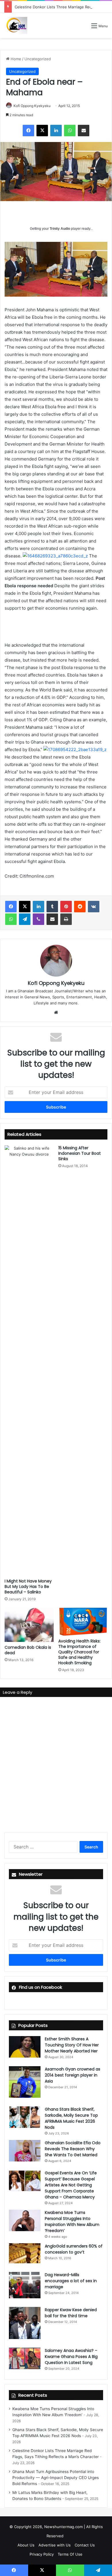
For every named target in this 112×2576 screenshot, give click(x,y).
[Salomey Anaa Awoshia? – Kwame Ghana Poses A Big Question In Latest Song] (25, 2358)
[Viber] (38, 919)
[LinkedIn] (56, 131)
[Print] (66, 919)
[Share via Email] (84, 131)
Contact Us (85, 2545)
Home (15, 59)
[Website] (56, 1012)
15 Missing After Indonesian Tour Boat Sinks (80, 1153)
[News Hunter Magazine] (16, 26)
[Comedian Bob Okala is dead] (29, 1625)
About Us (26, 2545)
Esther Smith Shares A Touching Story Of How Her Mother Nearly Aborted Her (72, 2045)
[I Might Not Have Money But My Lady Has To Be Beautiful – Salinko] (29, 1360)
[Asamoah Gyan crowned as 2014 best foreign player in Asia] (25, 2082)
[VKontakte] (94, 907)
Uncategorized (38, 59)
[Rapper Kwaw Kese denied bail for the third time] (25, 2323)
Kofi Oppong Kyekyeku (32, 106)
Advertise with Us (55, 2545)
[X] (42, 131)
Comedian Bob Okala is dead (28, 1650)
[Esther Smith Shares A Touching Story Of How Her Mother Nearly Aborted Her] (25, 2047)
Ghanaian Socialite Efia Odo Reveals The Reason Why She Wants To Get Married (73, 2149)
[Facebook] (28, 131)
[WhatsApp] (70, 131)
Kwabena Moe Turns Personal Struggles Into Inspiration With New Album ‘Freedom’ (72, 2222)
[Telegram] (25, 919)
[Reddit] (80, 907)
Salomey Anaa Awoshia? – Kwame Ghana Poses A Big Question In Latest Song (71, 2357)
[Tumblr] (52, 907)
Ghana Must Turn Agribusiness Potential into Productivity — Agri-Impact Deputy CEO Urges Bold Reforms (56, 2478)
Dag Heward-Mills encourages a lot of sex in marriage (71, 2281)
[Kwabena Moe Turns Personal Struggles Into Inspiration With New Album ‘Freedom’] (25, 2220)
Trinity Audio (60, 229)
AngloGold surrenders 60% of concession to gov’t (74, 2249)
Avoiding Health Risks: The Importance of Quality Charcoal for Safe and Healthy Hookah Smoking (79, 1652)
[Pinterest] (66, 907)
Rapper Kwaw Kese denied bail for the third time (71, 2313)
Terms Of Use (70, 2554)
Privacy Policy (42, 2554)
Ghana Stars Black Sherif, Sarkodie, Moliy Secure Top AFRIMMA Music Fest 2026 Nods (71, 2118)
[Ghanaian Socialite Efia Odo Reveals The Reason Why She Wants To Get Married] (25, 2151)
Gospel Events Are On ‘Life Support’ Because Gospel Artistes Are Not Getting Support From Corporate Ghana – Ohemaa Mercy (71, 2185)
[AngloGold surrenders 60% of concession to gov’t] (25, 2253)
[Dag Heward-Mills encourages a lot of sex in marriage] (25, 2285)
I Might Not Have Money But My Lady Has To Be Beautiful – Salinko (28, 1587)
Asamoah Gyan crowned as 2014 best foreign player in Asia (73, 2075)
